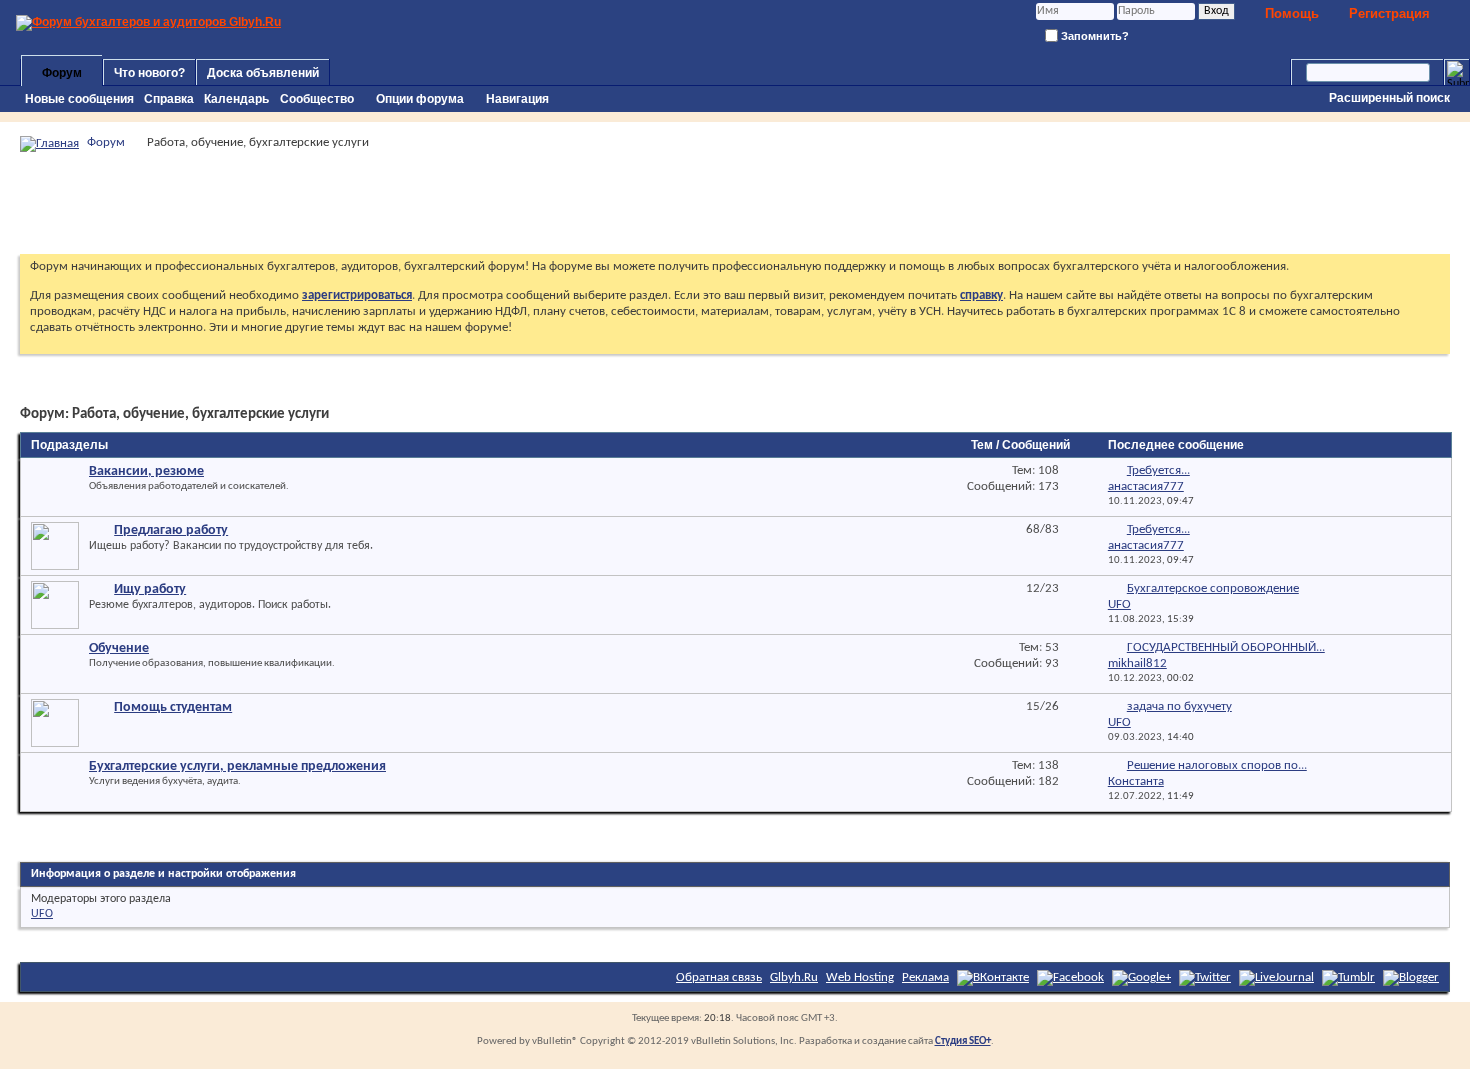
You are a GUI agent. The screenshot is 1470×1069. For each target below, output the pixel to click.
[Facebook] (1070, 977)
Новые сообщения (79, 99)
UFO (42, 914)
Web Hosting (860, 977)
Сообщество (317, 99)
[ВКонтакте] (993, 977)
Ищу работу (150, 589)
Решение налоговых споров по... (1217, 765)
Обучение (119, 648)
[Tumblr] (1348, 977)
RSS (889, 474)
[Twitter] (1205, 977)
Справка (169, 99)
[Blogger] (1411, 977)
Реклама (925, 977)
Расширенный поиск (1389, 98)
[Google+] (1141, 977)
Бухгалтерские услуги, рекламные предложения (237, 766)
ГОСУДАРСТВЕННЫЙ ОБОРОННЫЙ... (1226, 647)
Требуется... (1158, 470)
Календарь (236, 99)
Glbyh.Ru (794, 977)
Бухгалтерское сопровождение (1213, 588)
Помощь (1292, 13)
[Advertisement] (735, 203)
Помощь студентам (173, 707)
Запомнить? (1093, 36)
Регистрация (1389, 13)
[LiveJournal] (1276, 977)
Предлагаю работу (171, 530)
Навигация (517, 99)
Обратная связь (719, 977)
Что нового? (149, 73)
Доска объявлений (263, 73)
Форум (62, 73)
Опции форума (420, 99)
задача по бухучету (1179, 706)
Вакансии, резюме (146, 471)
